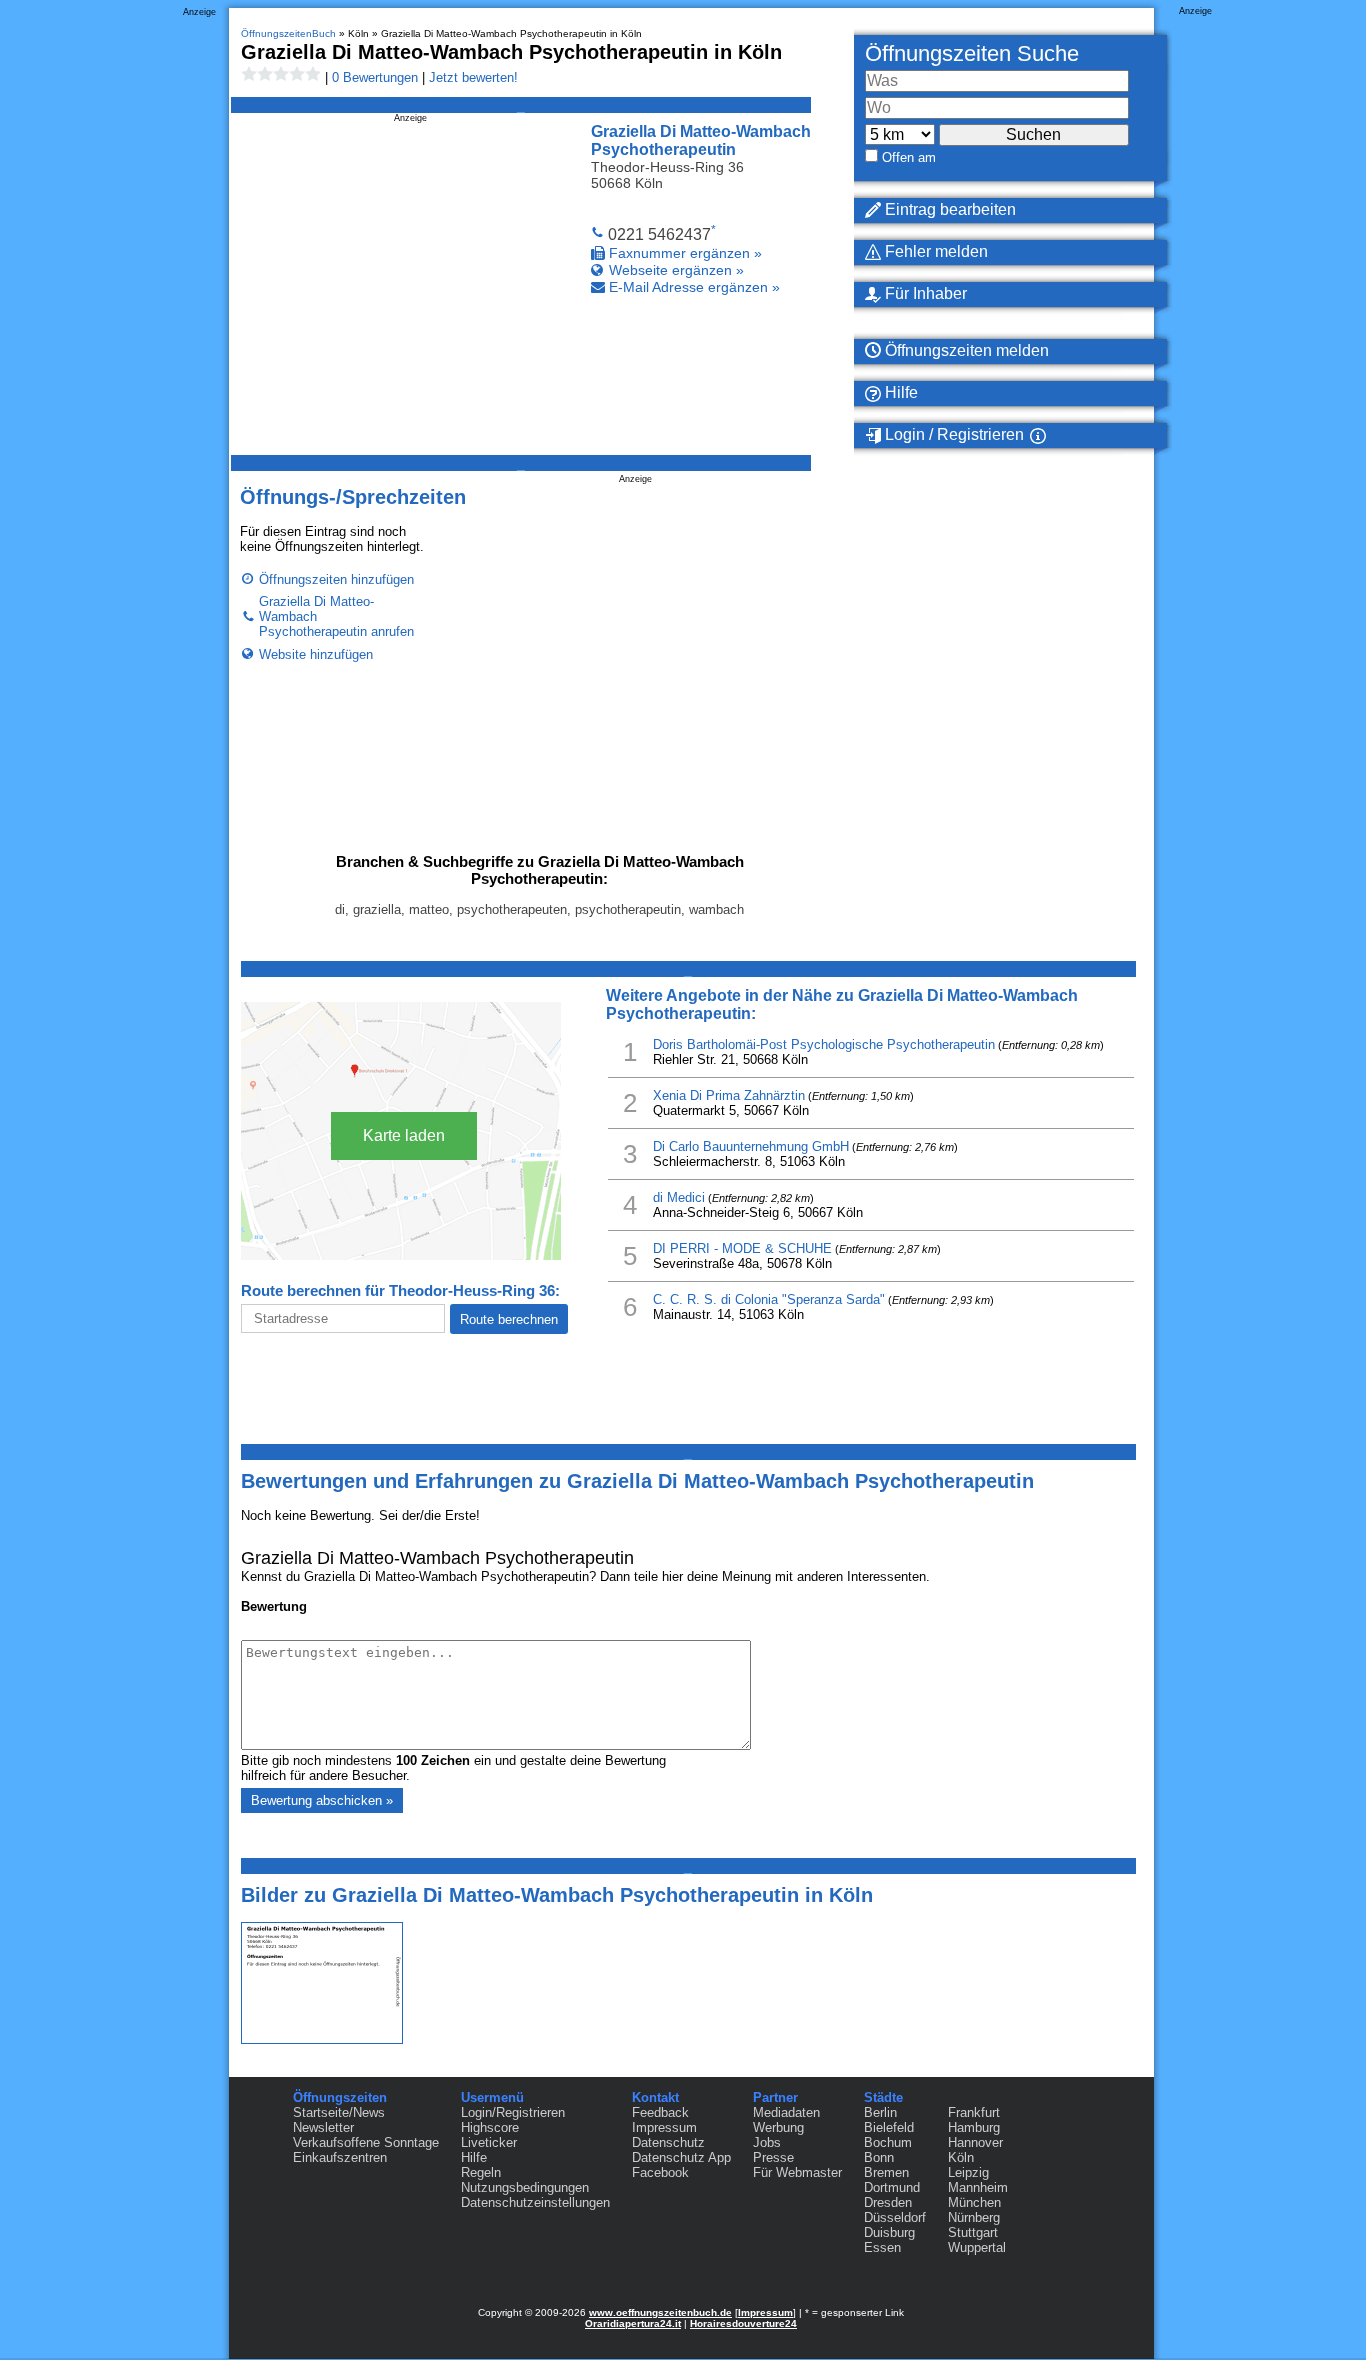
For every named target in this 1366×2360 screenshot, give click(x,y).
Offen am (909, 157)
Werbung (778, 2127)
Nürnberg (974, 2217)
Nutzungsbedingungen (525, 2187)
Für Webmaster (797, 2172)
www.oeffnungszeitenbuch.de (660, 2312)
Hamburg (974, 2127)
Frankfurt (974, 2112)
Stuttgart (973, 2232)
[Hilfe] (1062, 435)
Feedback (660, 2112)
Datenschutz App (681, 2157)
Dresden (888, 2202)
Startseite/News (339, 2112)
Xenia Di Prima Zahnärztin (729, 1095)
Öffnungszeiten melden (965, 350)
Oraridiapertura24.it (633, 2323)
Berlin (880, 2112)
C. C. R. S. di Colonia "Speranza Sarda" (769, 1299)
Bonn (879, 2157)
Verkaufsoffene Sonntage (366, 2142)
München (974, 2202)
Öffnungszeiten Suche (972, 53)
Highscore (490, 2127)
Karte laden (404, 1135)
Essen (882, 2247)
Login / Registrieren (952, 434)
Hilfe (899, 392)
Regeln (481, 2172)
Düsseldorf (895, 2217)
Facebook (660, 2172)
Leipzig (968, 2172)
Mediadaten (786, 2112)
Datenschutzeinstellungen (535, 2202)
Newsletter (323, 2127)
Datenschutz (668, 2142)
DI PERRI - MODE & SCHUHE (742, 1248)
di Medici (679, 1197)
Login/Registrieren (513, 2112)
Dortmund (892, 2187)
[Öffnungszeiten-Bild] (322, 2039)
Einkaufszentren (340, 2157)
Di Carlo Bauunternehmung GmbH (751, 1146)
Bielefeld (889, 2127)
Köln (961, 2157)
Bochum (888, 2142)
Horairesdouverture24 (743, 2323)
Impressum (664, 2127)
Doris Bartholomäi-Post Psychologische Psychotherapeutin (824, 1044)
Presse (773, 2157)
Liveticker (489, 2142)
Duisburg (889, 2232)
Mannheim (978, 2187)
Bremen (886, 2172)
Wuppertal (977, 2247)
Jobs (767, 2142)
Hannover (975, 2142)
